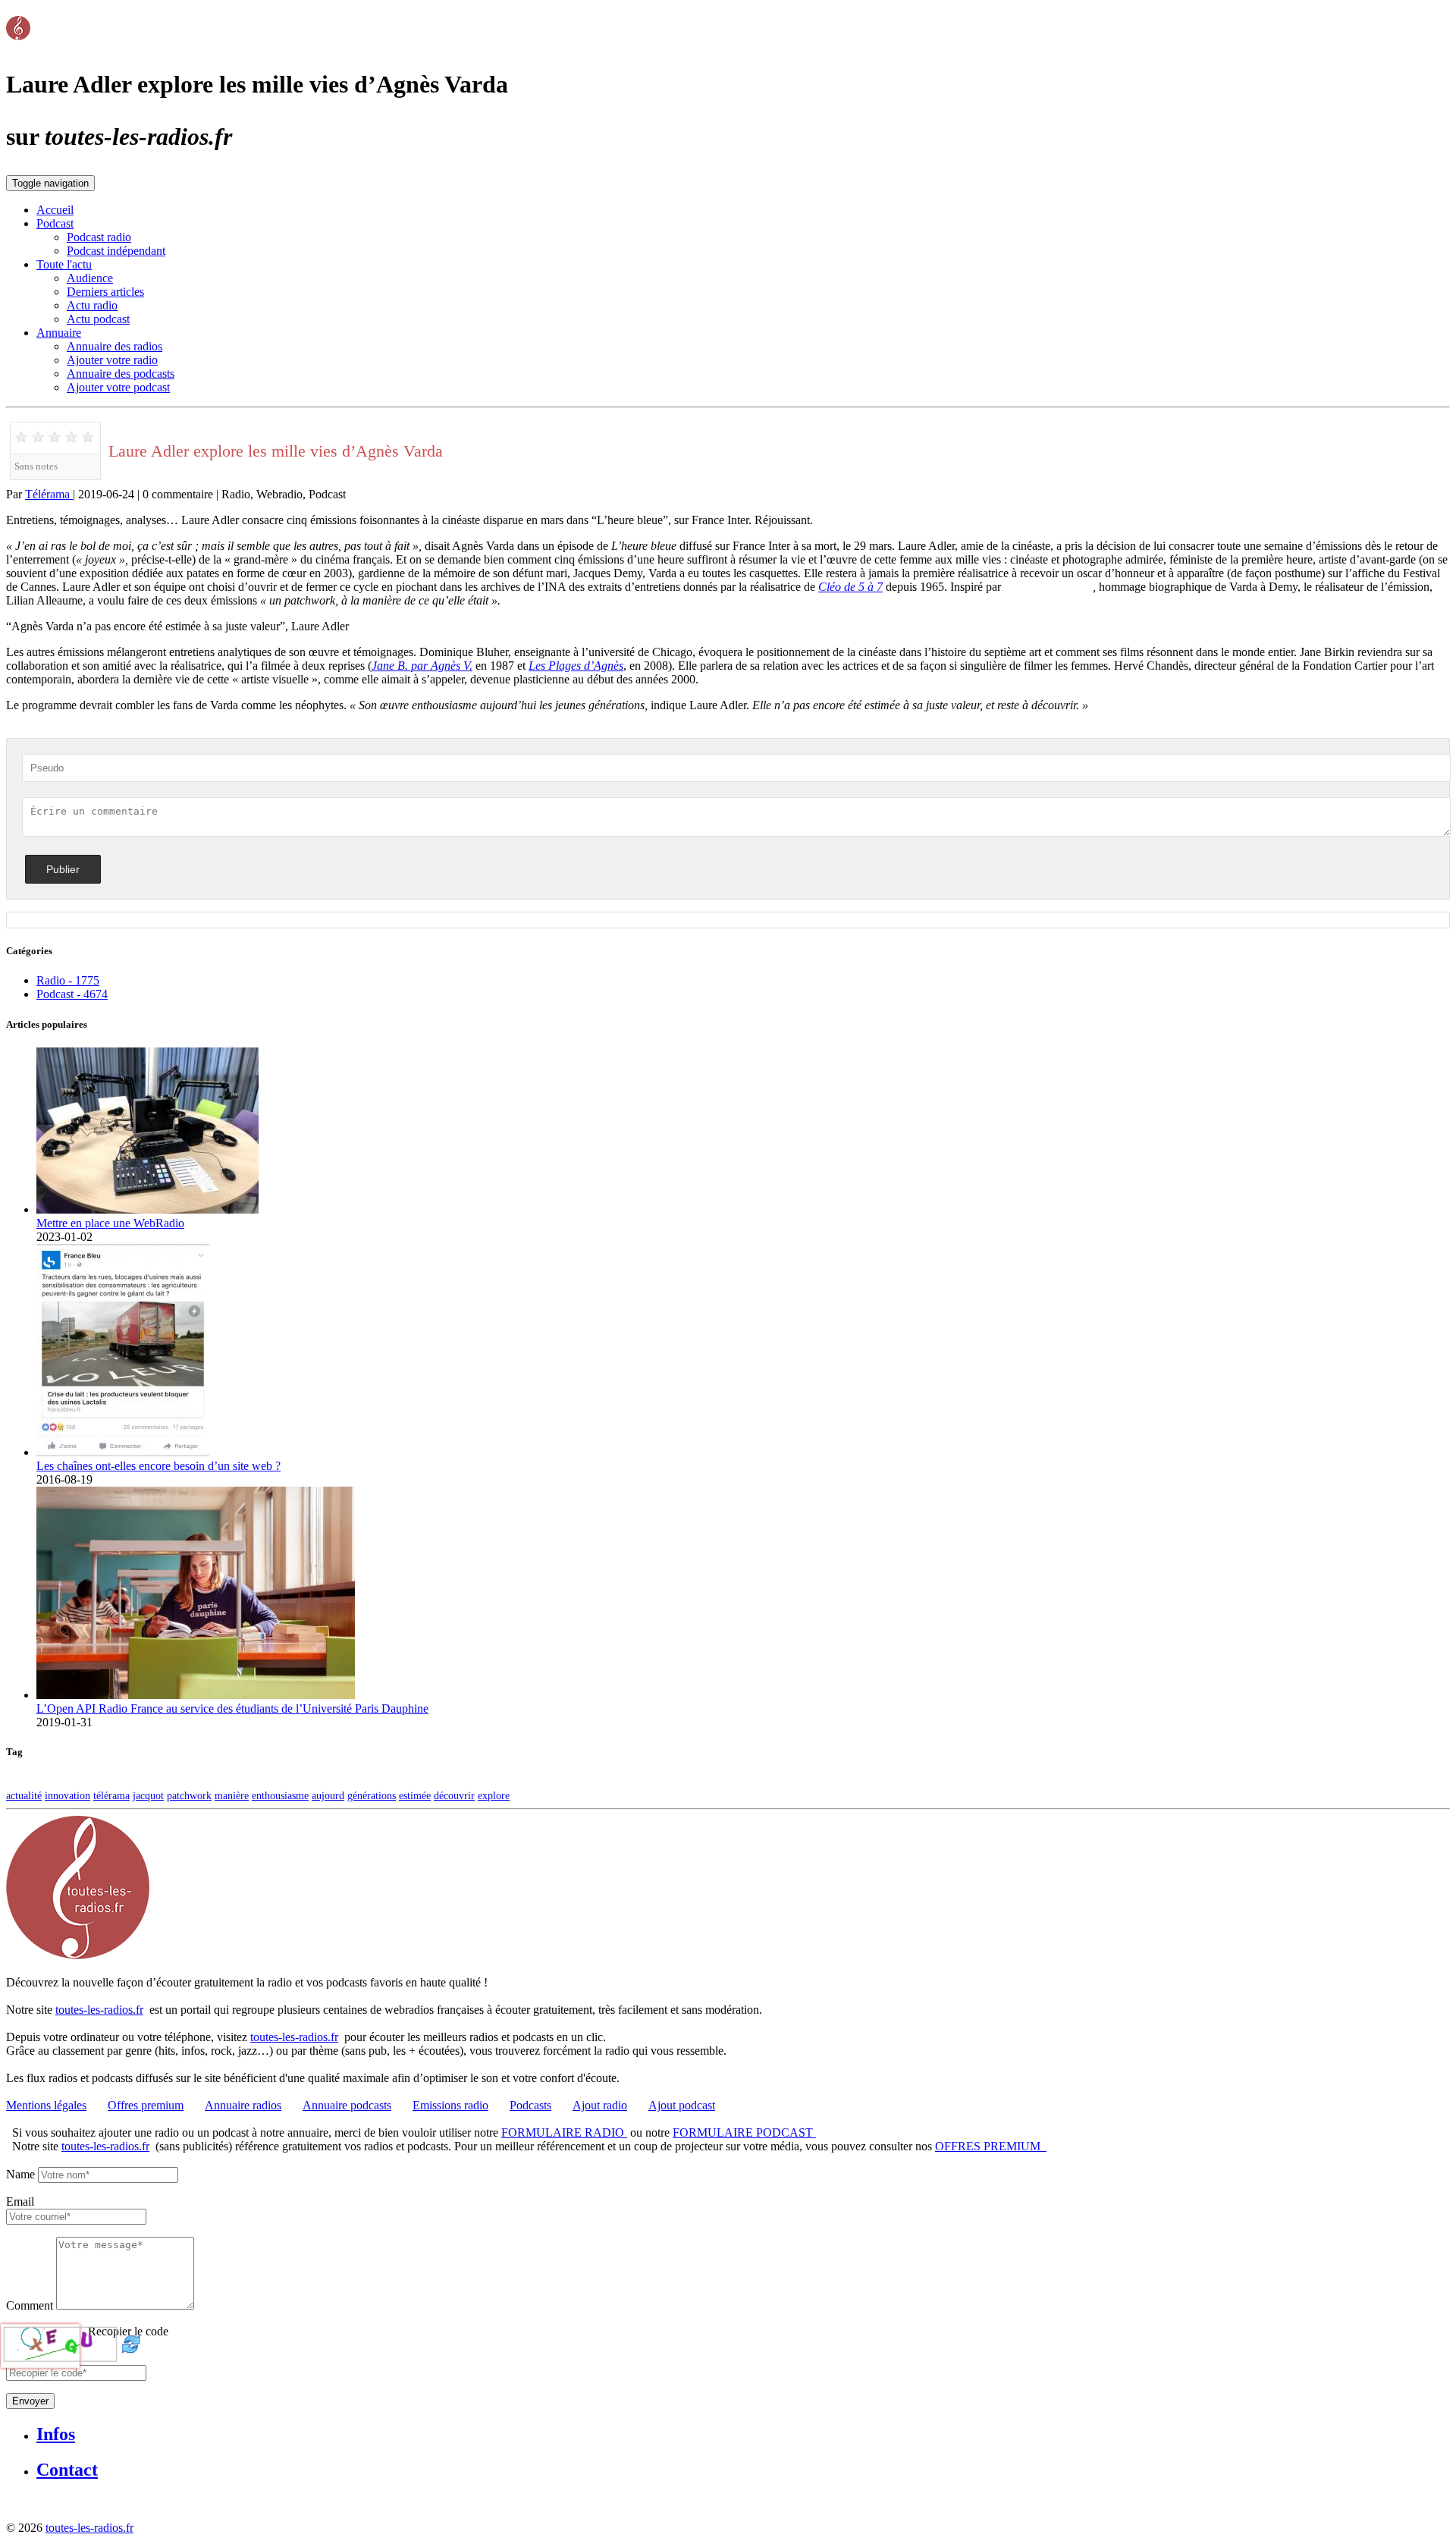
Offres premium (146, 2105)
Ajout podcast (682, 2105)
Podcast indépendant (116, 251)
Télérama (49, 494)
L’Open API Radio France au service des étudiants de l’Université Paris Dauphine (232, 1708)
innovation (67, 1795)
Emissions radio (450, 2105)
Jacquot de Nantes (1048, 587)
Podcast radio (99, 237)
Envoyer (30, 2401)
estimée (415, 1795)
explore (494, 1795)
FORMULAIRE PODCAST (744, 2132)
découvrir (454, 1795)
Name (20, 2174)
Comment (30, 2305)
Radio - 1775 (68, 980)
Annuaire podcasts (347, 2105)
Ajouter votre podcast (118, 387)
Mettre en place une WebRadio (110, 1223)
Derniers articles (105, 292)
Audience (90, 278)
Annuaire (59, 333)
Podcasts (530, 2105)
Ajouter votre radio (112, 360)
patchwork (189, 1795)
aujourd (328, 1795)
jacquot (148, 1795)
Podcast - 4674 (72, 994)
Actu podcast (98, 319)
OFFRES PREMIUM (991, 2146)
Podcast (55, 223)
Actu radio (92, 305)
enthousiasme (280, 1795)
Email (20, 2202)
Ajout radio (600, 2105)
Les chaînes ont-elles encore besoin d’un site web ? (158, 1466)
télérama (111, 1795)
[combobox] (76, 2217)
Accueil (55, 210)
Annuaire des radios (115, 346)
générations (372, 1795)
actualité (24, 1795)
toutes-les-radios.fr (99, 2010)
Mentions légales (46, 2105)
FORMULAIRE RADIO (564, 2132)
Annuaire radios (243, 2105)
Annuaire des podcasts (121, 374)
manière (232, 1795)
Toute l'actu (64, 264)
